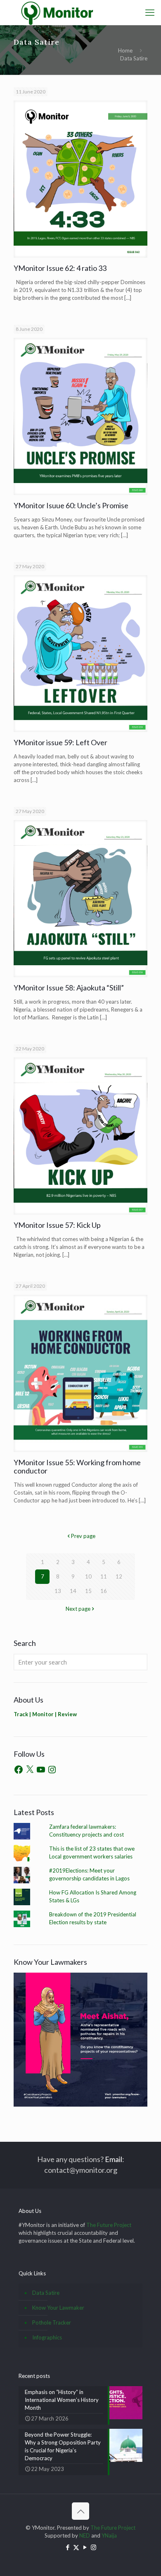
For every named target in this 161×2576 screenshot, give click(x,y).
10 (88, 1576)
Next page (78, 1609)
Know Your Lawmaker (58, 2308)
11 (104, 1576)
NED (85, 2535)
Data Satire (46, 2293)
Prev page (83, 1536)
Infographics (47, 2337)
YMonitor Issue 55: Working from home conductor (77, 1466)
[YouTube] (41, 1770)
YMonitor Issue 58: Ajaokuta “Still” (69, 988)
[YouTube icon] (85, 2547)
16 (104, 1591)
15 (88, 1591)
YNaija (109, 2535)
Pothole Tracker (52, 2322)
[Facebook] (19, 1770)
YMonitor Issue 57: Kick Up (57, 1225)
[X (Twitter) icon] (76, 2547)
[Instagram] (52, 1770)
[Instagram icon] (94, 2547)
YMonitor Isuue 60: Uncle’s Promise (71, 505)
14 (73, 1591)
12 (119, 1576)
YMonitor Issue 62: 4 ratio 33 (60, 268)
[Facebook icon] (67, 2547)
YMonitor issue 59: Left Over (60, 742)
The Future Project (109, 2225)
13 (58, 1591)
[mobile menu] (150, 12)
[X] (30, 1770)
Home (125, 50)
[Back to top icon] (80, 2511)
